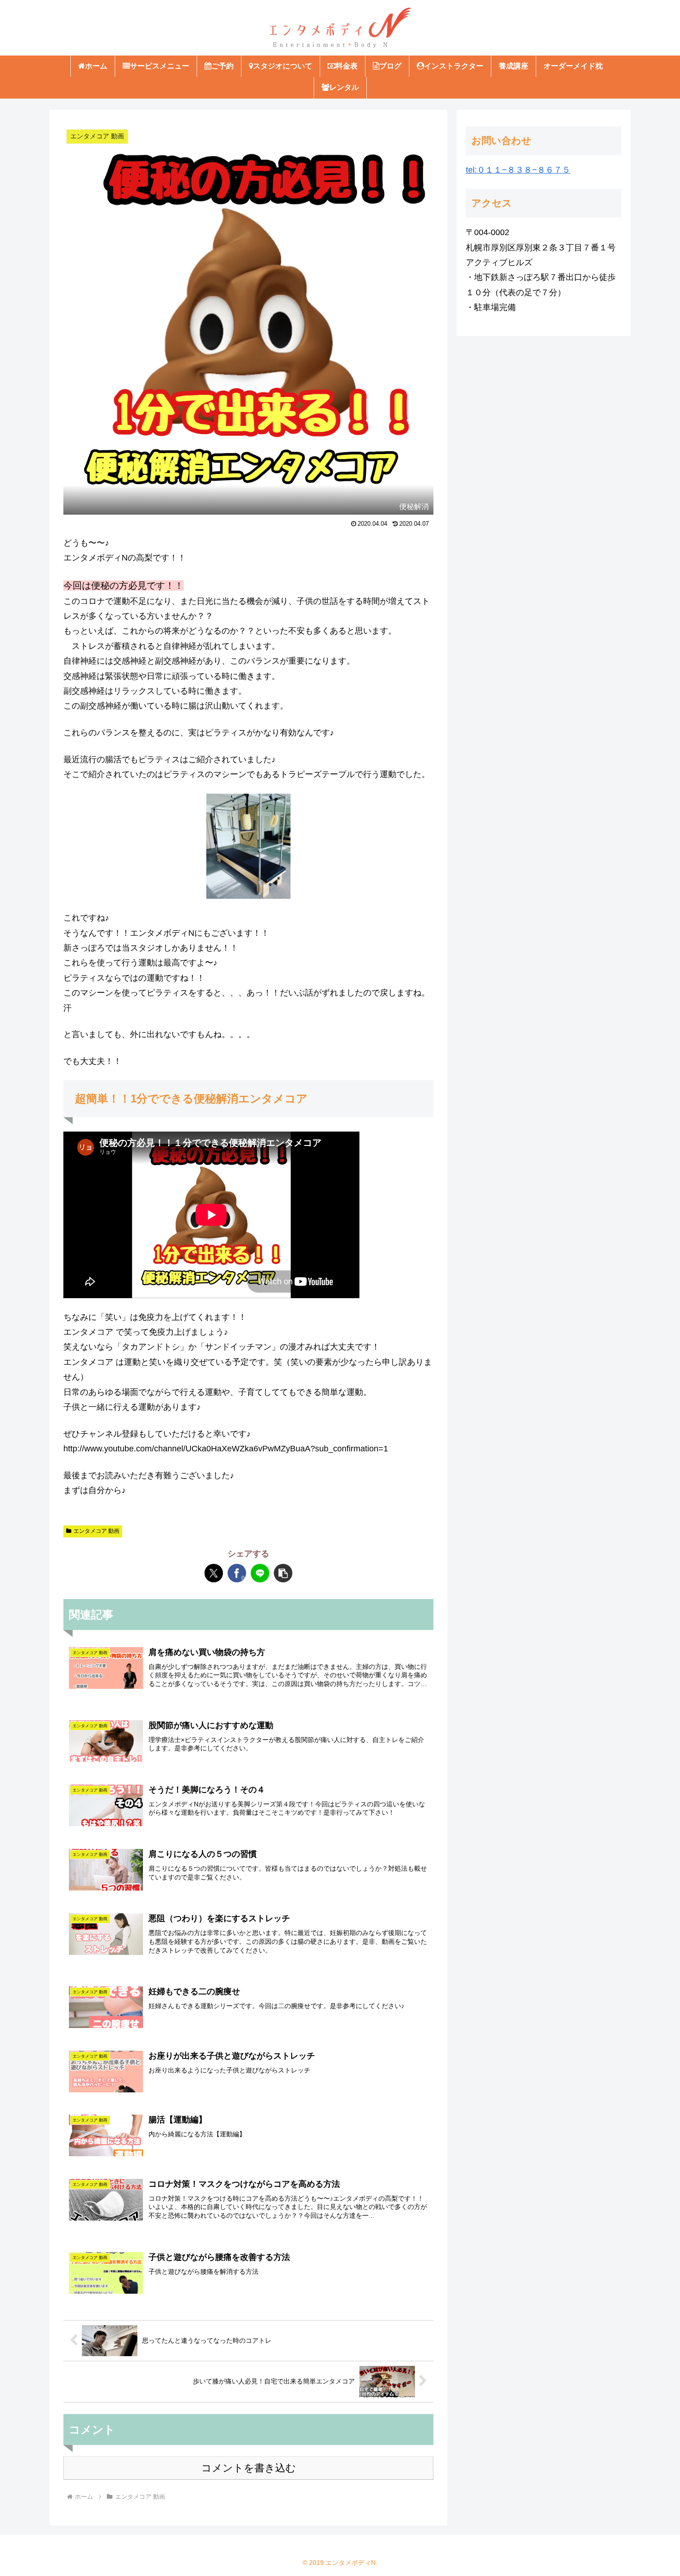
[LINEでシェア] (260, 1573)
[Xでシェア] (214, 1573)
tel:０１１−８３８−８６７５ (518, 170)
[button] (283, 1573)
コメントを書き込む (249, 2468)
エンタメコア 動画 (96, 1531)
